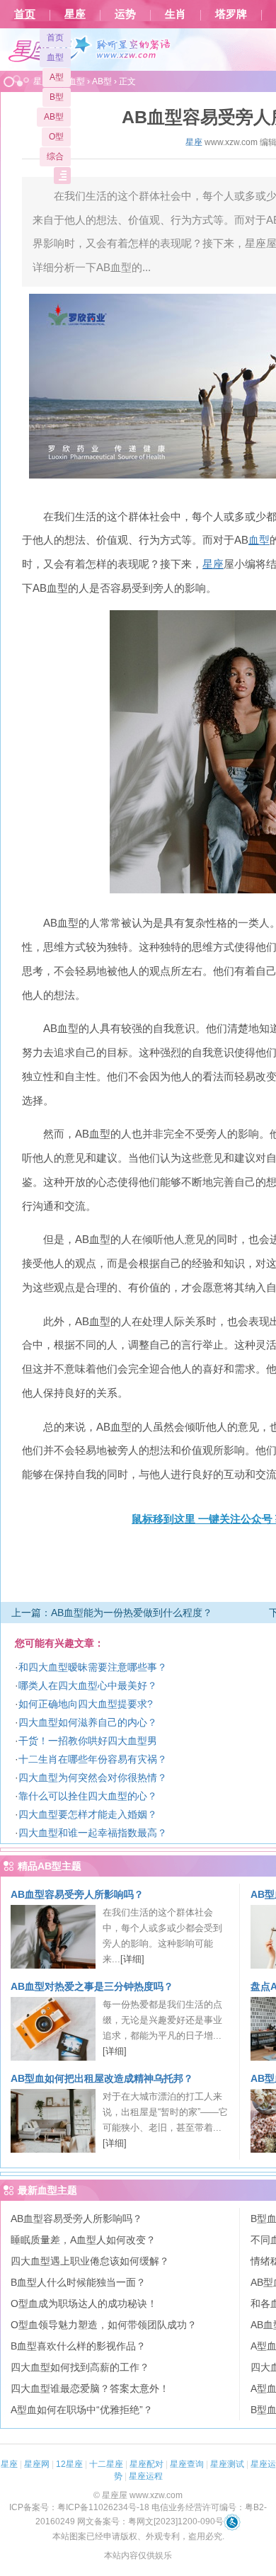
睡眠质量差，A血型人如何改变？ (83, 2240)
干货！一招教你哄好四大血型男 (88, 1741)
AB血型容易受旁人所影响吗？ (77, 1894)
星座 (75, 14)
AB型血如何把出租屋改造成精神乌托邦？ (102, 2078)
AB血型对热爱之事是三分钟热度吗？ (92, 1986)
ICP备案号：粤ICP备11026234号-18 (79, 2507)
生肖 (176, 14)
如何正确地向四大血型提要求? (86, 1704)
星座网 (37, 2464)
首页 (25, 14)
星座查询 (187, 2464)
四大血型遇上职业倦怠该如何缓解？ (90, 2261)
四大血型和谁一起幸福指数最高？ (93, 1833)
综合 (55, 156)
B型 (57, 97)
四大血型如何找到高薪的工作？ (80, 2367)
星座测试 (227, 2464)
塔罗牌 (231, 14)
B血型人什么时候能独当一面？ (78, 2282)
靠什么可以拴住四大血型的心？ (88, 1796)
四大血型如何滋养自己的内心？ (88, 1722)
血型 (55, 57)
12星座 (69, 2464)
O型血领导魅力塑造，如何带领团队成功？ (104, 2325)
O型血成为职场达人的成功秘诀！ (84, 2303)
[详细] (132, 1959)
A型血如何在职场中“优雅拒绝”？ (82, 2410)
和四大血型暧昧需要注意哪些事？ (93, 1667)
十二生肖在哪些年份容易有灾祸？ (93, 1759)
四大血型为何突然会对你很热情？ (93, 1778)
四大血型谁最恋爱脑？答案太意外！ (90, 2388)
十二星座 (106, 2464)
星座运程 (146, 2476)
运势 (125, 14)
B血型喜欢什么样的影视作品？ (78, 2346)
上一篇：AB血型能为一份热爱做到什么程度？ (112, 1613)
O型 (56, 137)
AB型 (54, 117)
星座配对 (146, 2464)
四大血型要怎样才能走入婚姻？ (88, 1814)
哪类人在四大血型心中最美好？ (88, 1685)
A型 (57, 77)
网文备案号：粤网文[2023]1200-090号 (150, 2521)
